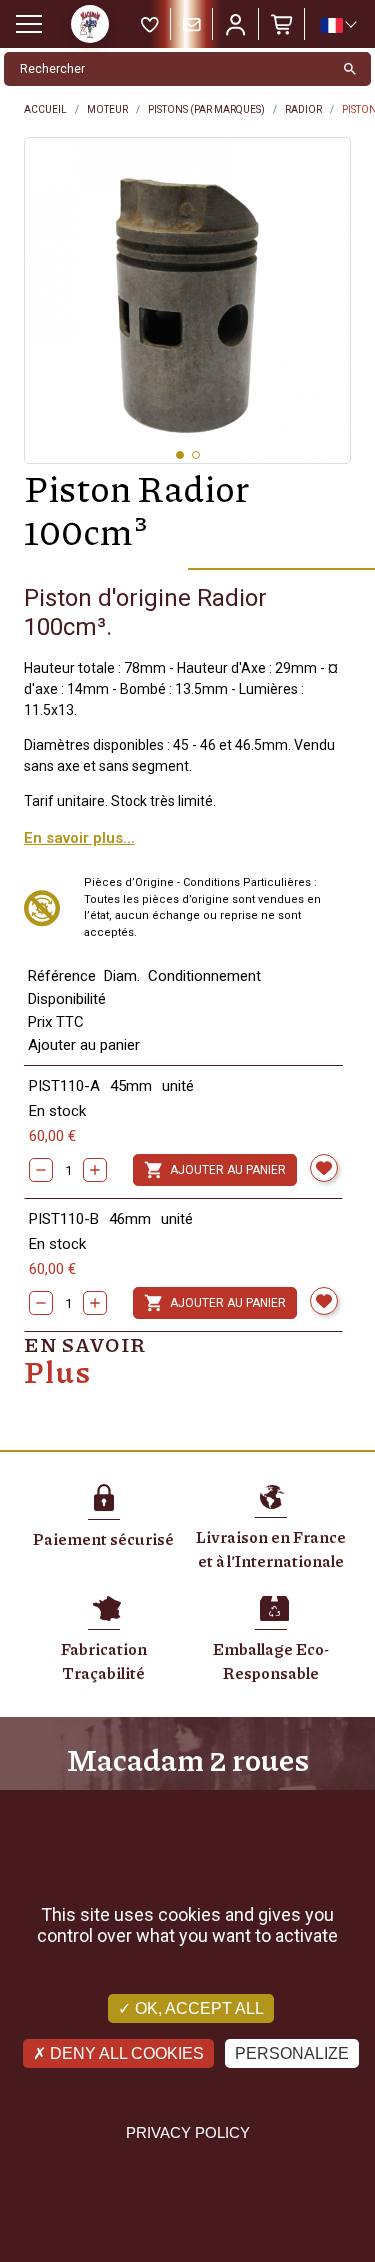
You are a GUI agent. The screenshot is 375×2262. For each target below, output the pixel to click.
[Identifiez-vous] (236, 24)
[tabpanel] (187, 300)
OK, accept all (197, 2008)
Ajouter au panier (215, 1170)
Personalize (292, 2053)
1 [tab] (180, 455)
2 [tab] (196, 455)
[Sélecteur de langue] (338, 25)
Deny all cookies (125, 2053)
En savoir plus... (79, 838)
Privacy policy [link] (188, 2132)
